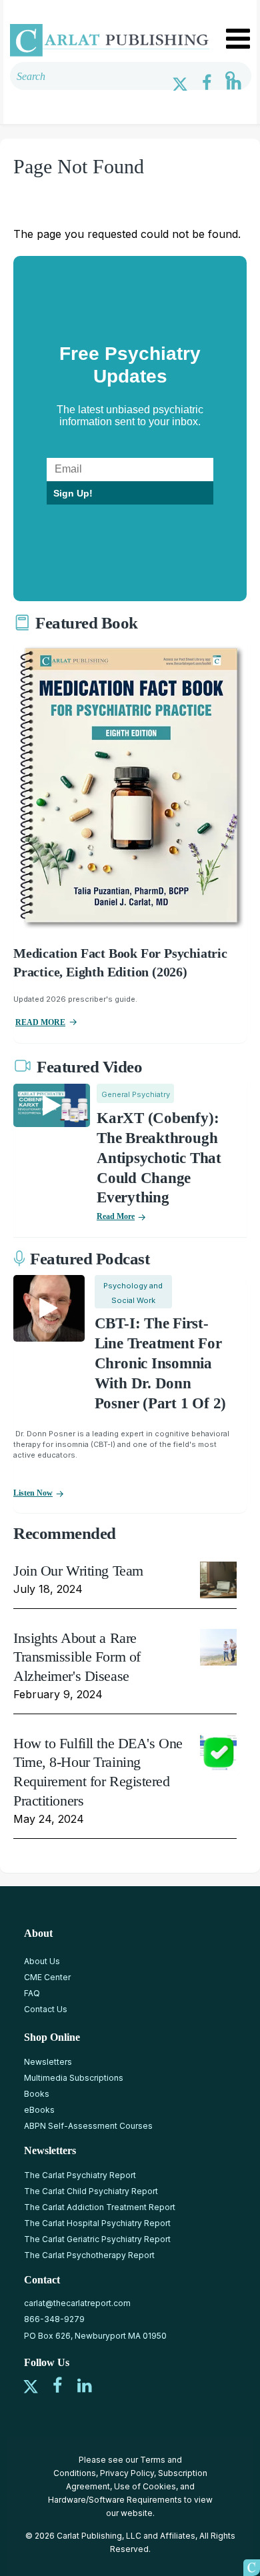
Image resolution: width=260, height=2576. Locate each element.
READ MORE (40, 1022)
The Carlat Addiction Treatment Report (100, 2207)
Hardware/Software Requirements (115, 2500)
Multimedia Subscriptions (74, 2078)
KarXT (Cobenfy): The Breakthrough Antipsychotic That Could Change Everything (159, 1158)
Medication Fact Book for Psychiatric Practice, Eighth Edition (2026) (120, 962)
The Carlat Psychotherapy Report (89, 2255)
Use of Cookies (145, 2486)
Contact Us (46, 2009)
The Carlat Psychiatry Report (80, 2175)
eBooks (39, 2110)
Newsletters (48, 2062)
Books (37, 2094)
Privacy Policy (127, 2473)
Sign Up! (73, 493)
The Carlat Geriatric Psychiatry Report (97, 2239)
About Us (42, 1961)
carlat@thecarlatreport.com (77, 2303)
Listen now (33, 1493)
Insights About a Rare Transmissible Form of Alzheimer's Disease (77, 1657)
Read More (116, 1216)
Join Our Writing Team (78, 1571)
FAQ (32, 1993)
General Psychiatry (136, 1094)
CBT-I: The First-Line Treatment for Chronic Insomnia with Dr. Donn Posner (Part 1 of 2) (160, 1363)
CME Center (47, 1977)
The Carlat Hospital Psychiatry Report (97, 2223)
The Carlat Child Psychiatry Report (91, 2191)
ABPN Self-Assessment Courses (88, 2126)
